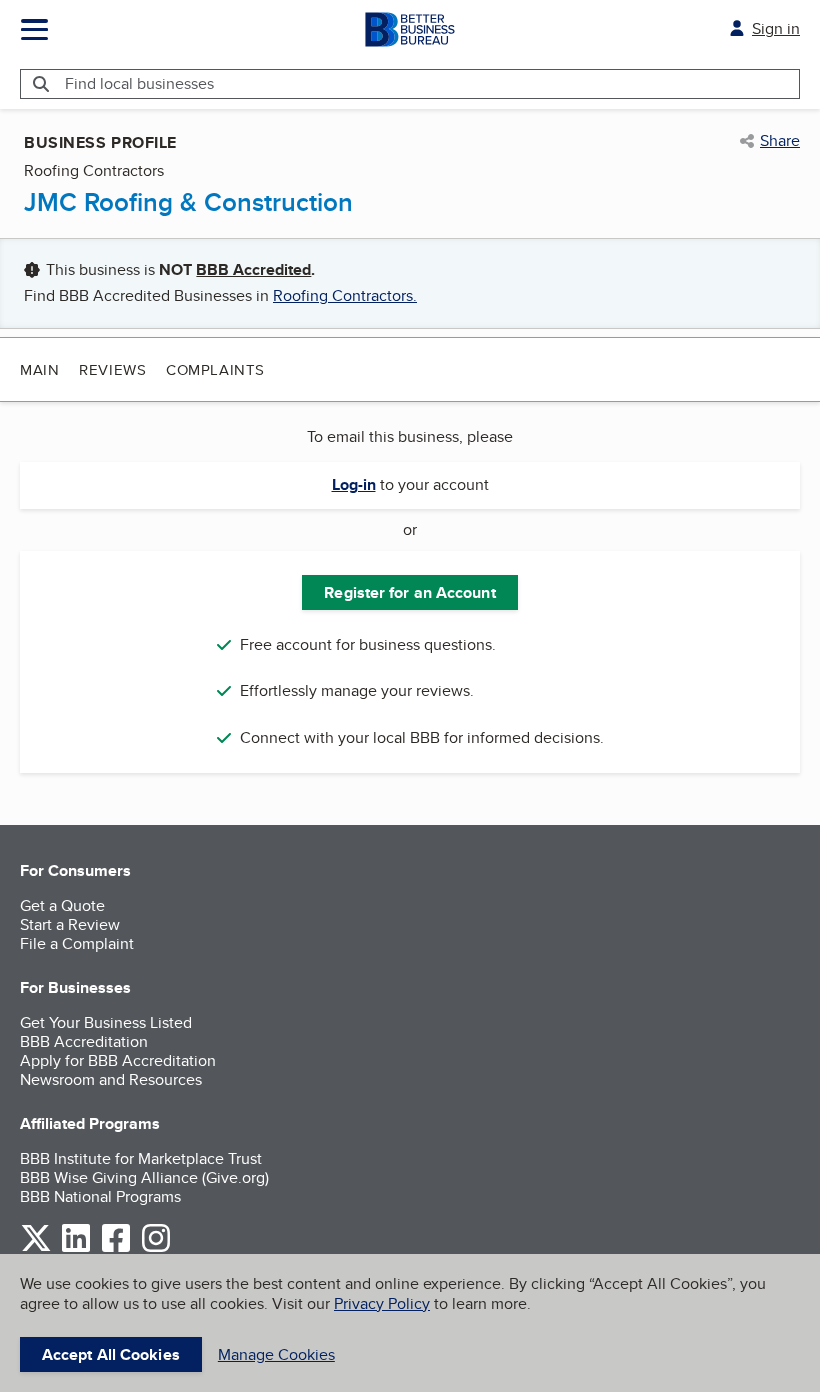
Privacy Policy (382, 1303)
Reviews (112, 369)
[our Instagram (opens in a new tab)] (156, 1248)
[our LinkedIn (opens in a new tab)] (76, 1248)
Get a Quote (62, 905)
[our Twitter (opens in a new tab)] (36, 1248)
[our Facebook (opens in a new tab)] (116, 1248)
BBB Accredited (253, 269)
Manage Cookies (276, 1354)
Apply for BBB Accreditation (118, 1060)
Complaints (215, 369)
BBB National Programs (100, 1196)
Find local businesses (139, 83)
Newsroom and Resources (111, 1079)
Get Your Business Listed (106, 1022)
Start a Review (70, 924)
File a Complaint (77, 943)
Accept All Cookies (111, 1354)
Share (780, 141)
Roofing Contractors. (345, 295)
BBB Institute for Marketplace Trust (141, 1158)
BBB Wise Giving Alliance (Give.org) (144, 1177)
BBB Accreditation (84, 1041)
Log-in (354, 484)
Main (39, 369)
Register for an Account (409, 592)
